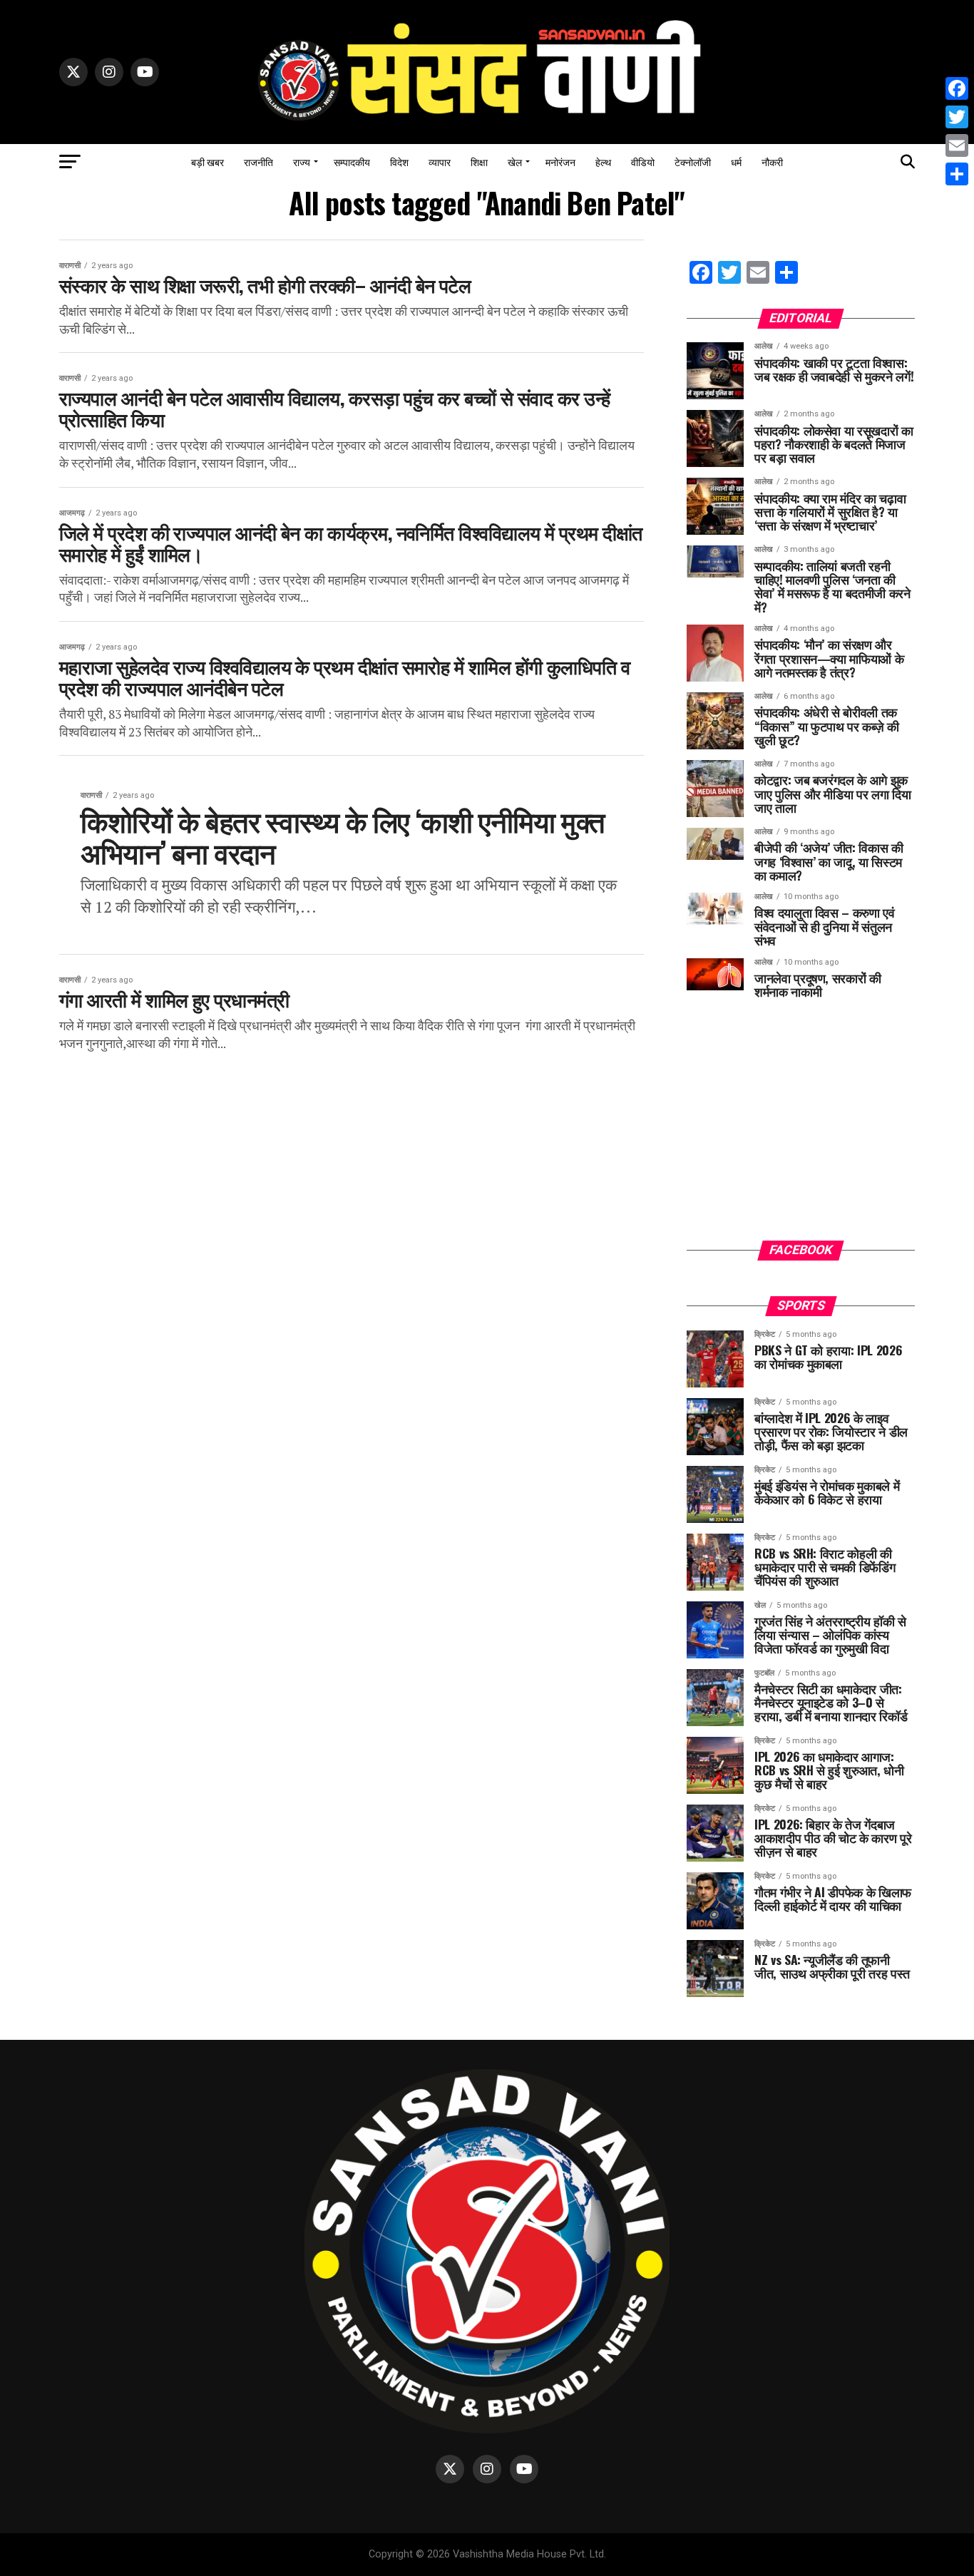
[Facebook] (957, 88)
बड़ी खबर (207, 161)
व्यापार (440, 161)
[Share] (957, 174)
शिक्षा (479, 161)
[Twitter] (957, 117)
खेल (515, 161)
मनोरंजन (560, 161)
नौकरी (772, 161)
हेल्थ (603, 161)
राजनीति (258, 161)
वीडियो (643, 161)
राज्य (302, 161)
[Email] (957, 145)
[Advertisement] (801, 1130)
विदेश (399, 161)
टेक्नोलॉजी (693, 161)
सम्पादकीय (352, 161)
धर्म (736, 161)
